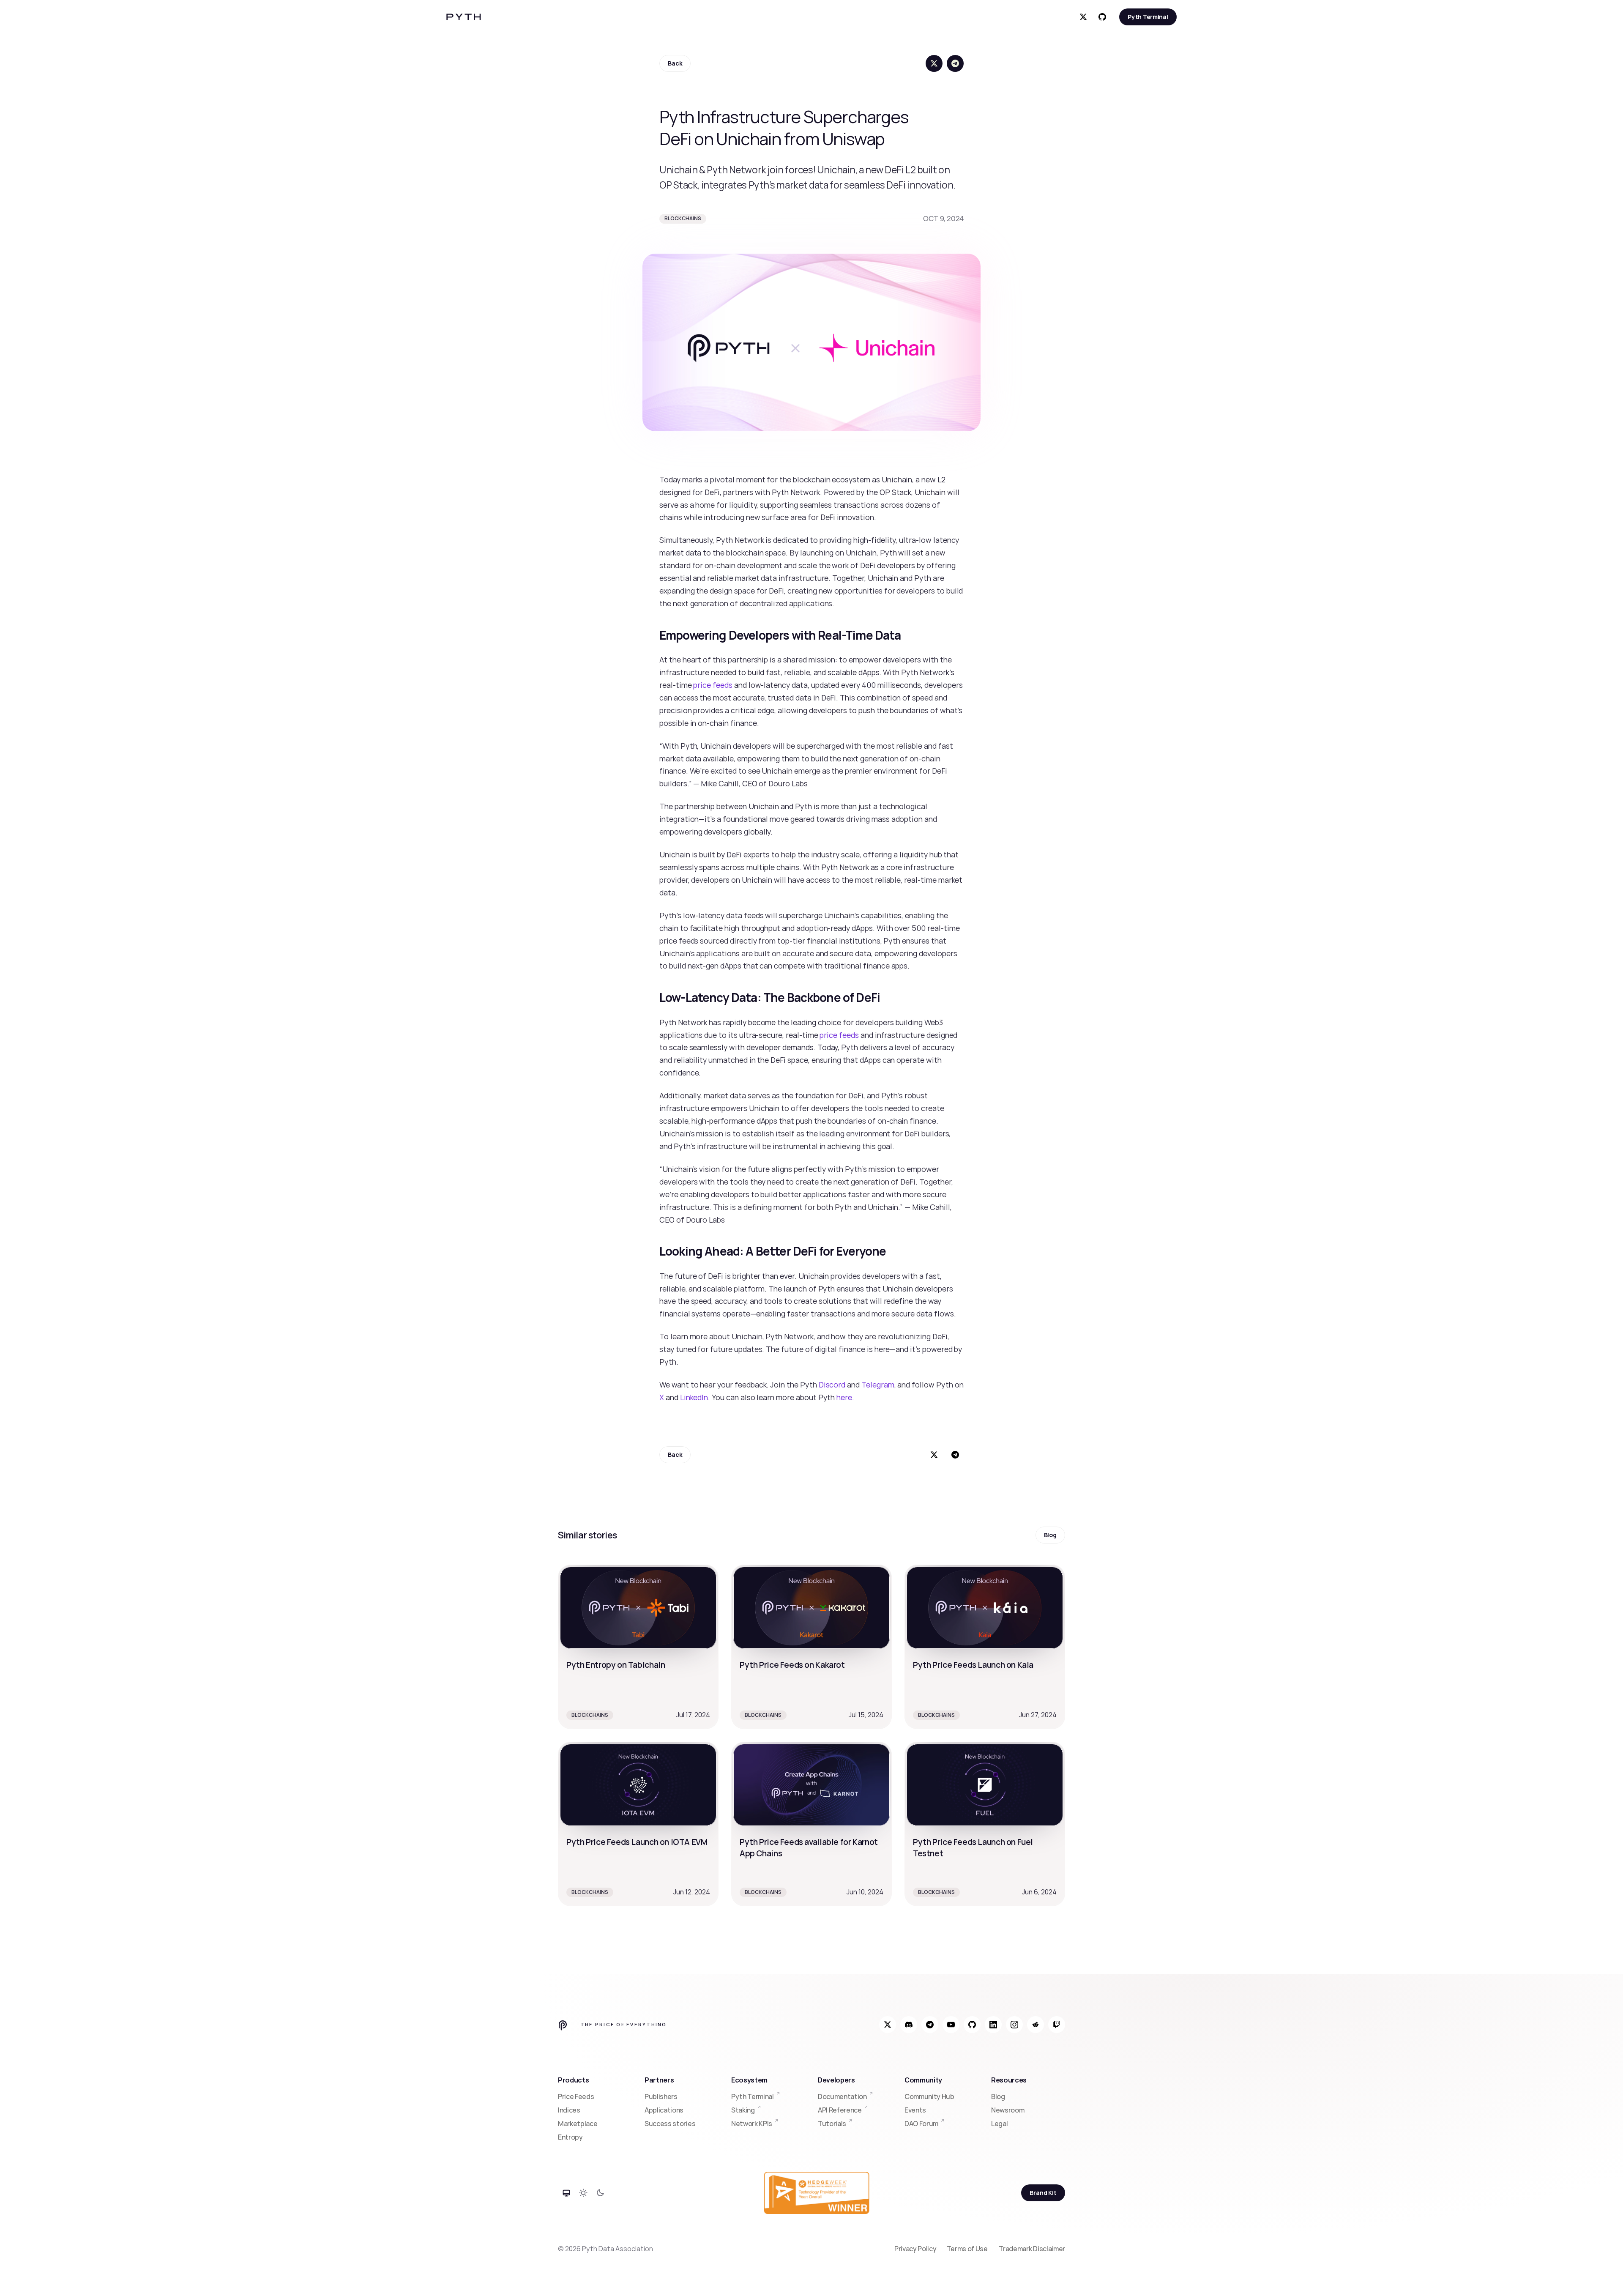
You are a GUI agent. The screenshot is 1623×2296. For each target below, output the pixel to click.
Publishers (661, 2096)
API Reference (840, 2110)
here (844, 1397)
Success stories (670, 2124)
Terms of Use (968, 2249)
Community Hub (929, 2096)
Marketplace (578, 2124)
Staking (743, 2110)
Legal (999, 2124)
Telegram (878, 1385)
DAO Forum (921, 2124)
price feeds (713, 685)
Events (915, 2110)
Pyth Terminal (753, 2096)
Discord (832, 1385)
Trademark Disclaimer (1032, 2249)
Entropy (570, 2137)
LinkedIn (694, 1397)
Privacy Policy (915, 2249)
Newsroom (1008, 2110)
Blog (998, 2096)
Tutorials (832, 2124)
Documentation (842, 2096)
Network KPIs (752, 2124)
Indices (569, 2110)
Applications (664, 2110)
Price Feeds (576, 2096)
